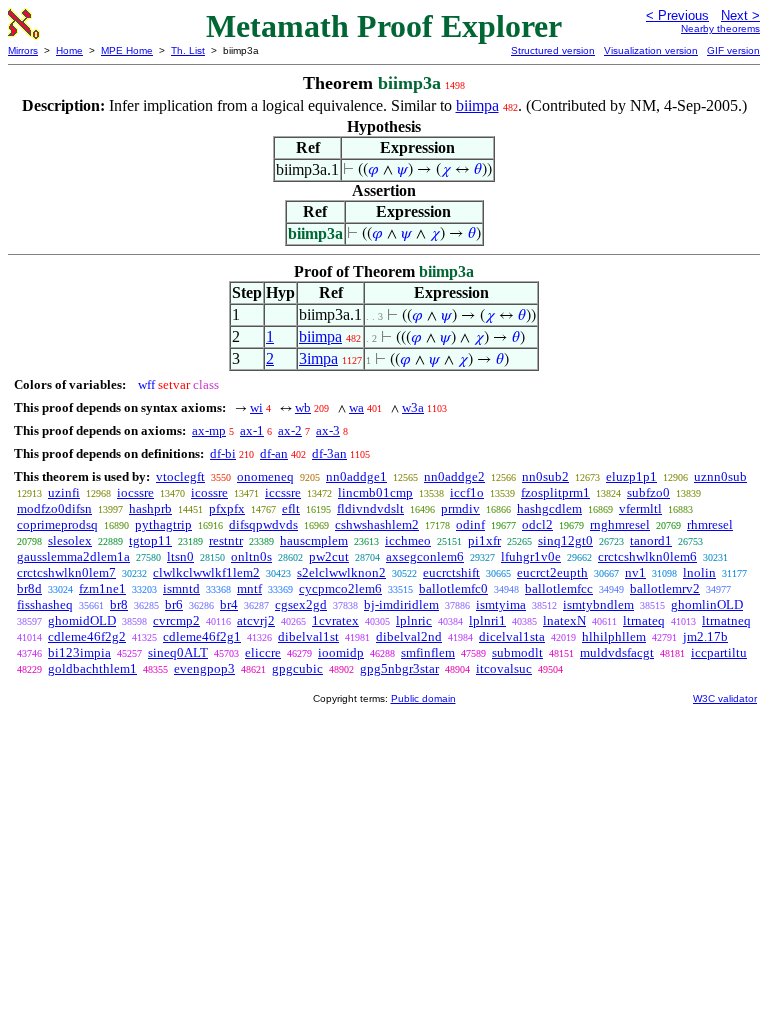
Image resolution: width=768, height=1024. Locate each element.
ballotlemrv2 (665, 588)
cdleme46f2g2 (87, 636)
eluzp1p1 (631, 476)
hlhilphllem (614, 636)
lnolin (699, 572)
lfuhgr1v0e (531, 556)
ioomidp (341, 652)
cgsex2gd (301, 604)
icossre (209, 492)
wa (356, 407)
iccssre (283, 492)
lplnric (414, 620)
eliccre (263, 652)
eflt (291, 508)
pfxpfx (227, 508)
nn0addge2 (454, 476)
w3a (413, 407)
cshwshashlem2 (377, 524)
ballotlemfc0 (453, 588)
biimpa (477, 105)
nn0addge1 (356, 476)
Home (69, 50)
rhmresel (710, 524)
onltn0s (251, 556)
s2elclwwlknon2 (341, 572)
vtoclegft (180, 476)
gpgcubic (297, 668)
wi (256, 407)
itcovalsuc (504, 668)
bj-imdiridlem (401, 604)
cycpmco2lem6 (340, 588)
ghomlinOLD (707, 604)
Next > (740, 15)
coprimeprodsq (57, 524)
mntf (249, 588)
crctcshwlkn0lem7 (66, 572)
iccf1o (467, 492)
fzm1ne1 (102, 588)
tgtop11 (150, 540)
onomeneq (265, 476)
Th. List (188, 50)
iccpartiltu (719, 652)
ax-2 (290, 430)
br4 (229, 604)
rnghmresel (620, 524)
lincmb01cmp (375, 492)
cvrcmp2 (176, 620)
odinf (470, 524)
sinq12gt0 (565, 540)
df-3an (329, 453)
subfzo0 (648, 492)
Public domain (423, 698)
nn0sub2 (545, 476)
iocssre (135, 492)
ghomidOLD (82, 620)
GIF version (733, 50)
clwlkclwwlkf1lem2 (206, 572)
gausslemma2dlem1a (73, 556)
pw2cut (329, 556)
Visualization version (651, 50)
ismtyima (501, 604)
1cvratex (335, 620)
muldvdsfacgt (617, 652)
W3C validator (725, 698)
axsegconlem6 (425, 556)
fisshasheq (45, 604)
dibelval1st (308, 636)
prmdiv (460, 508)
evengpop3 (204, 668)
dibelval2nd (409, 636)
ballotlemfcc (559, 588)
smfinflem (428, 652)
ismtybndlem (598, 604)
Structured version (553, 50)
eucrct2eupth (552, 572)
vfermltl (640, 508)
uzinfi (64, 492)
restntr (226, 540)
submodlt (517, 652)
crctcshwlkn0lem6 (647, 556)
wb (303, 407)
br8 (119, 604)
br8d (29, 588)
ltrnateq (644, 620)
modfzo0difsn (54, 508)
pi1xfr (484, 540)
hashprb (150, 508)
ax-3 (328, 430)
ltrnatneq (726, 620)
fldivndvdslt (370, 508)
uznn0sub (720, 476)
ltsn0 (180, 556)
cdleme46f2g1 (202, 636)
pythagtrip (163, 524)
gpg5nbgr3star (399, 668)
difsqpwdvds (263, 524)
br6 (174, 604)
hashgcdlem (549, 508)
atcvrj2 (256, 620)
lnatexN (564, 620)
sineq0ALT (178, 652)
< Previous (677, 15)
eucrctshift (451, 572)
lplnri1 (487, 620)
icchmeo (408, 540)
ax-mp (209, 430)
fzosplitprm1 (555, 492)
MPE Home (127, 50)
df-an (274, 453)
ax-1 (252, 430)
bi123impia (79, 652)
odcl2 (537, 524)
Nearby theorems (720, 28)
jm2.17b (705, 636)
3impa (318, 358)
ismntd (181, 588)
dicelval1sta (512, 636)
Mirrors (23, 50)
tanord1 (651, 540)
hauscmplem (314, 540)
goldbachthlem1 (92, 668)
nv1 (635, 572)
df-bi (223, 453)
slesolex (70, 540)
